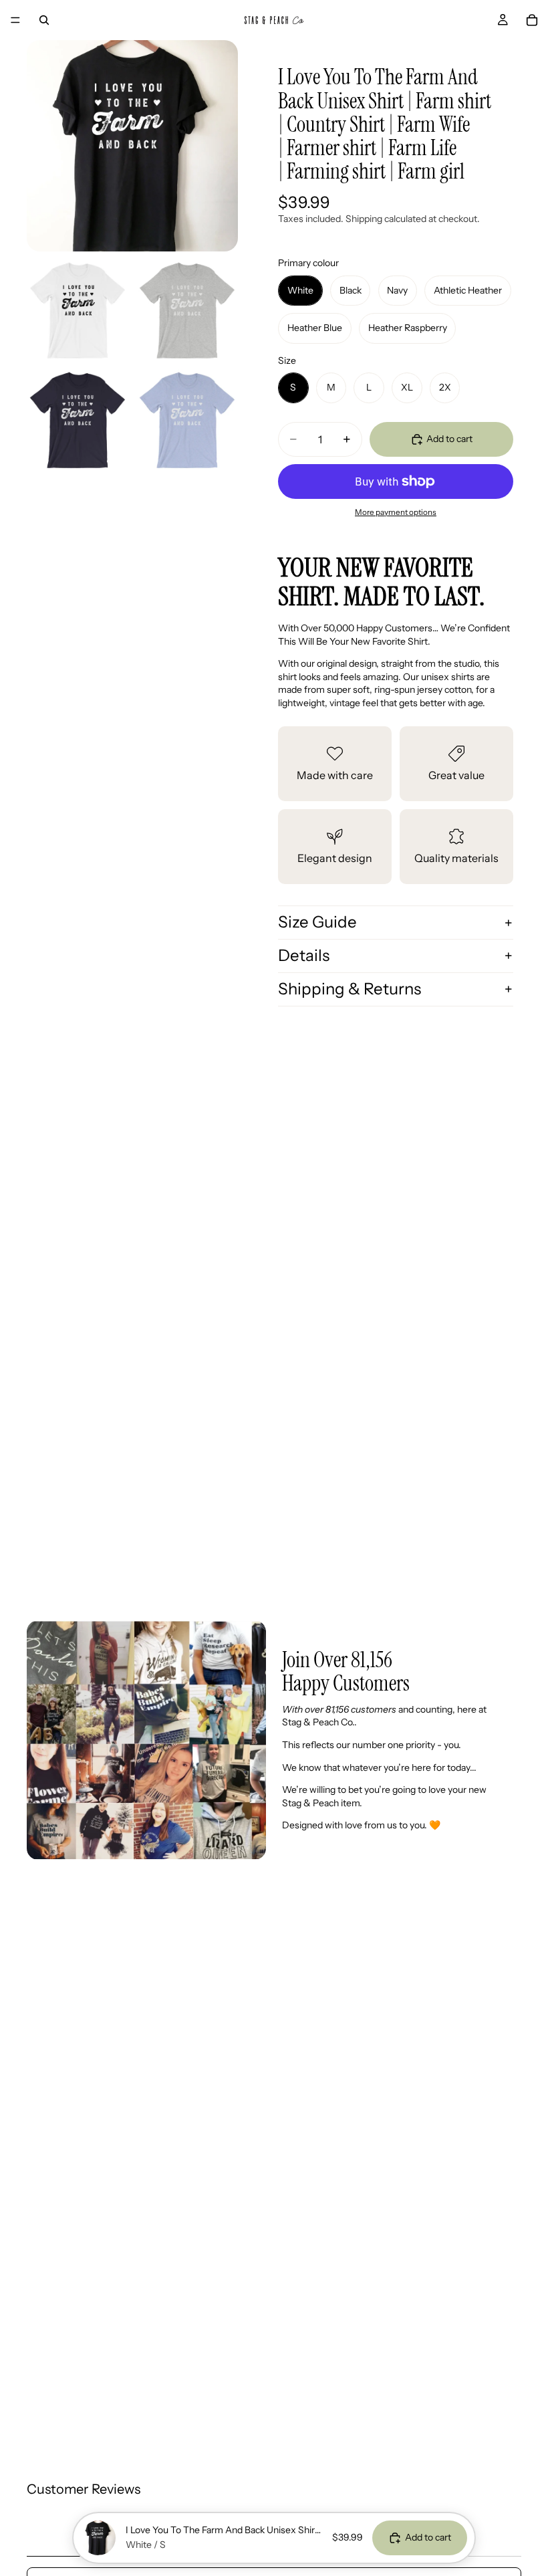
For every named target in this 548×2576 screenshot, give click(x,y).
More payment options (396, 512)
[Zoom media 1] (132, 146)
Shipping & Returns (350, 989)
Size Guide (317, 922)
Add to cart (449, 439)
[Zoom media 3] (187, 310)
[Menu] (15, 20)
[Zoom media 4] (78, 420)
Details (304, 955)
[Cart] (532, 20)
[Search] (44, 20)
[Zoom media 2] (78, 310)
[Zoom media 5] (187, 420)
